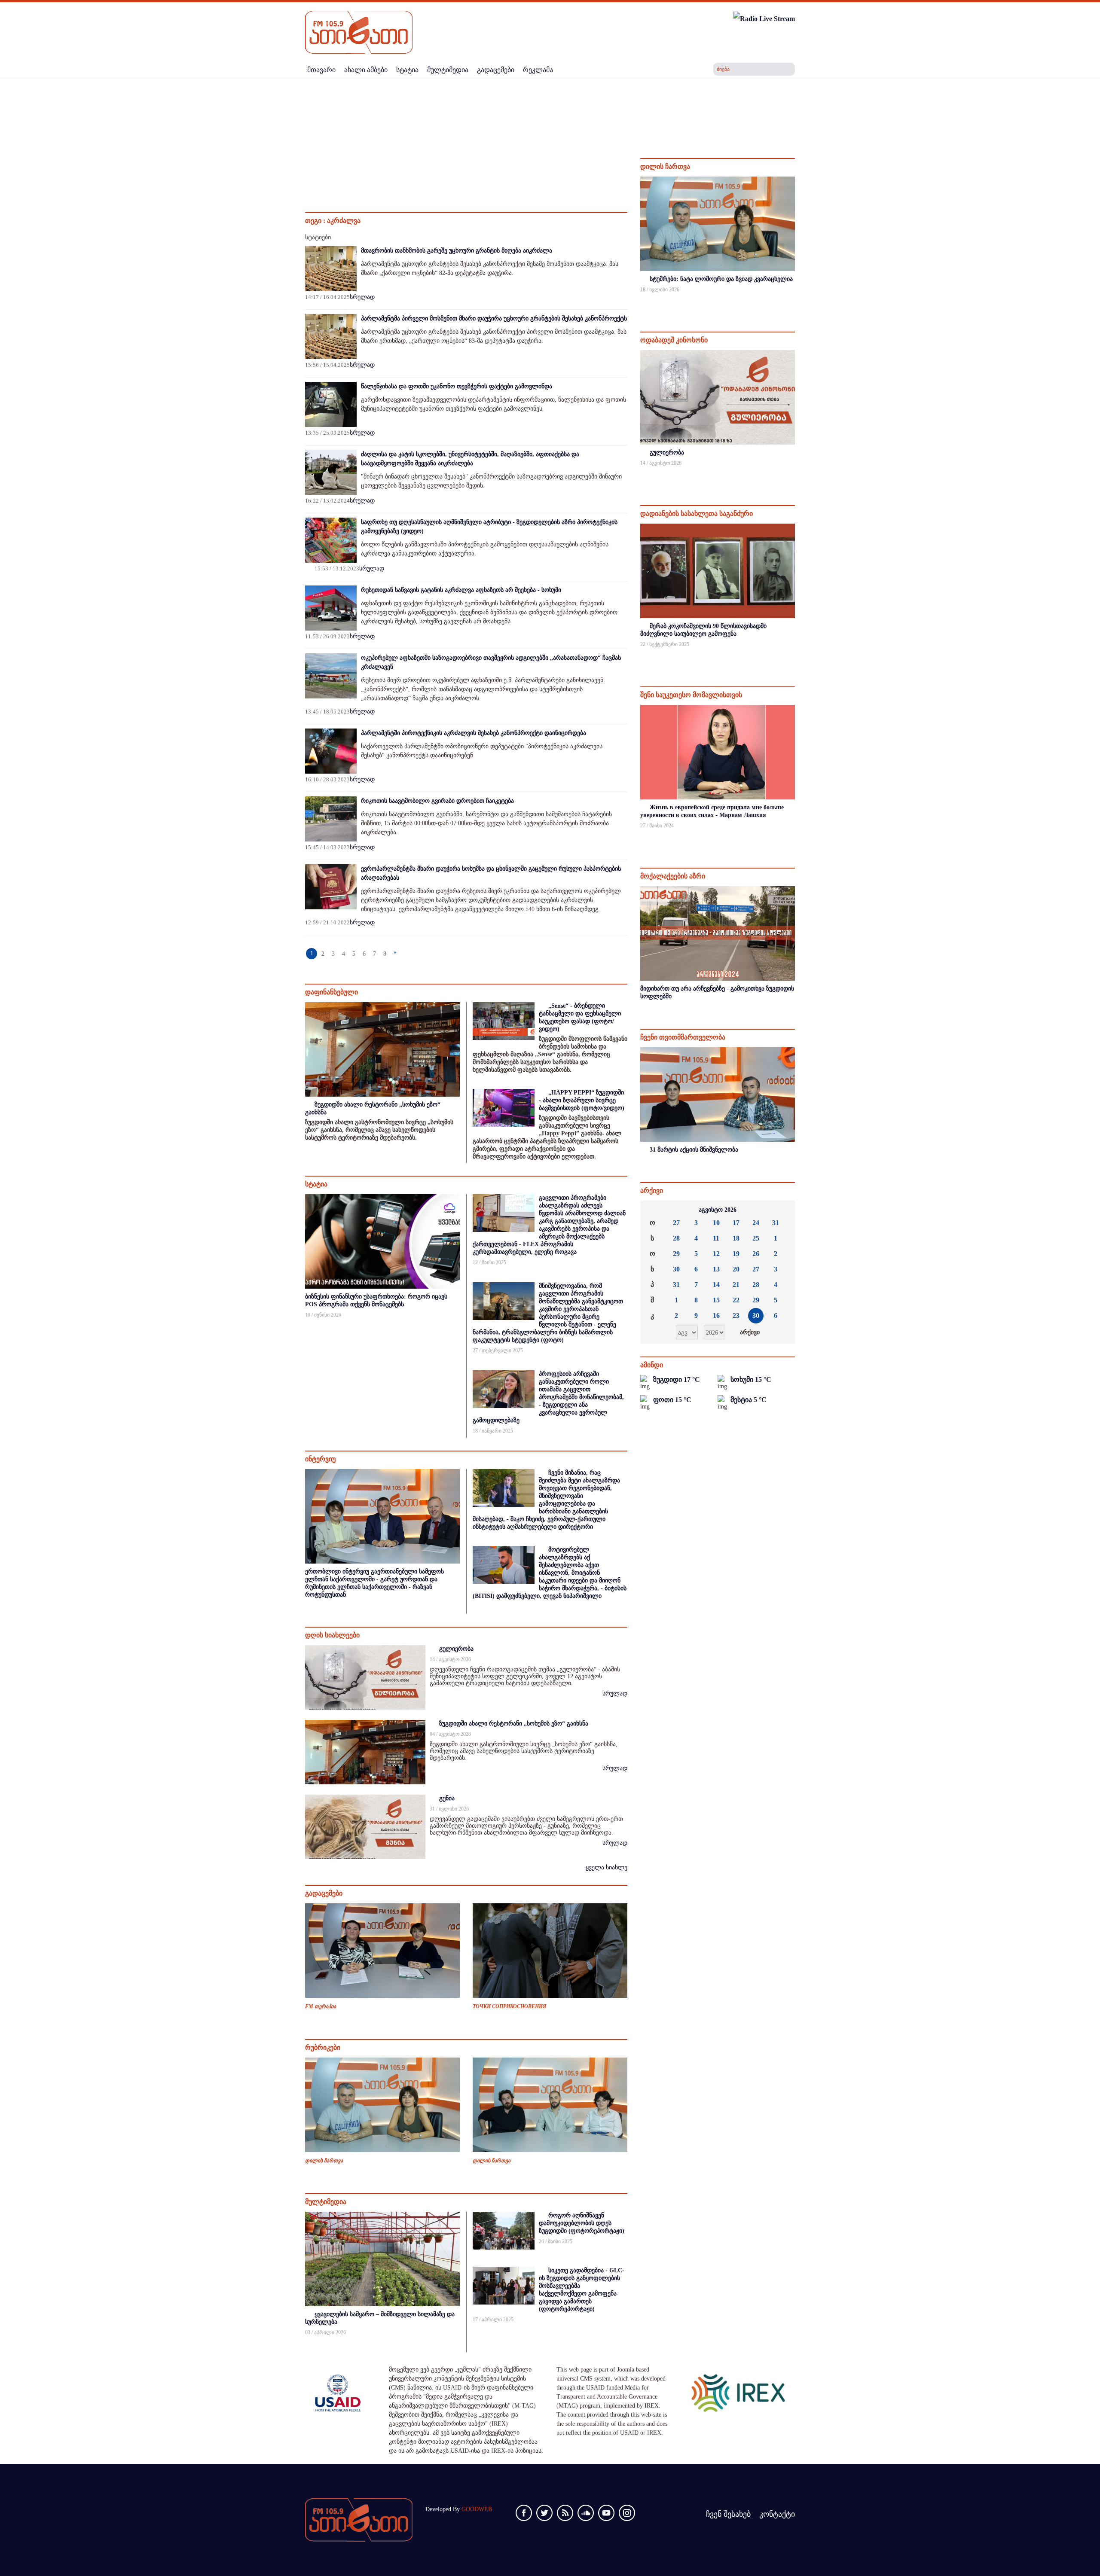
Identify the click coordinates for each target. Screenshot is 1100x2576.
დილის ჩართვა (324, 2161)
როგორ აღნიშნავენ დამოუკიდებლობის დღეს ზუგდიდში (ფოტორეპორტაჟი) (582, 2223)
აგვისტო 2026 (718, 1210)
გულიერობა (456, 1649)
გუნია (447, 1798)
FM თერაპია (321, 2006)
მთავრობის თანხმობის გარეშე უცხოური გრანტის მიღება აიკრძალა (457, 251)
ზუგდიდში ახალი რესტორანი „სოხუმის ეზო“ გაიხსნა (514, 1724)
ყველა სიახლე (607, 1867)
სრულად (362, 297)
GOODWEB (477, 2509)
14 (716, 1285)
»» (782, 1210)
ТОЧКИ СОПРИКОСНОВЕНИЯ (509, 2006)
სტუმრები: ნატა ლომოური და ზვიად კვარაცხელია (721, 279)
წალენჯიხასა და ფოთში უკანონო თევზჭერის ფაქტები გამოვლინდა (457, 386)
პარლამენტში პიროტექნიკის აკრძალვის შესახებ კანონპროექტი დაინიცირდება (474, 733)
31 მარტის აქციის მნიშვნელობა (694, 1150)
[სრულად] (794, 301)
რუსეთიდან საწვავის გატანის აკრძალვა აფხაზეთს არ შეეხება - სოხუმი (461, 590)
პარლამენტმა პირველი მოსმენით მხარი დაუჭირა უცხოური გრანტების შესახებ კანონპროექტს (494, 319)
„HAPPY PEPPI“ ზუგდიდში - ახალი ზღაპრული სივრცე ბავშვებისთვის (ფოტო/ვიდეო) (582, 1100)
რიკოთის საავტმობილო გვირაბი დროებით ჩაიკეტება (437, 801)
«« (654, 1210)
